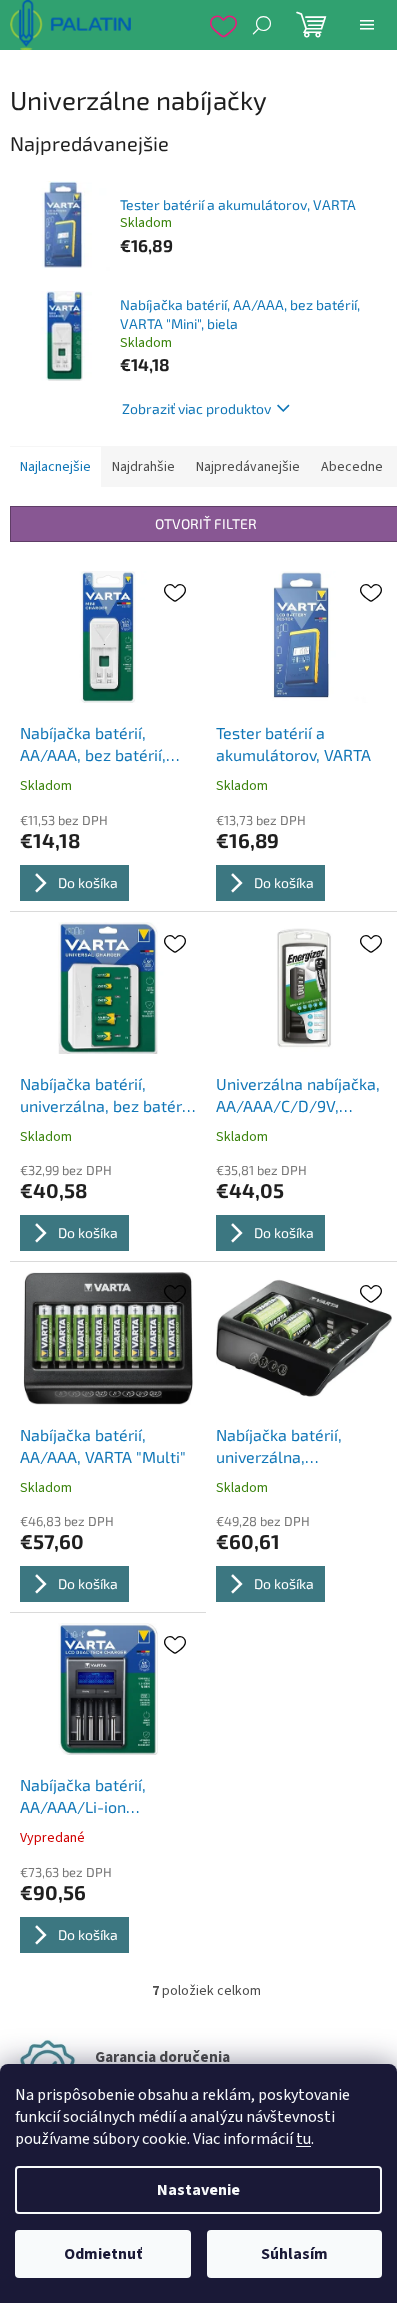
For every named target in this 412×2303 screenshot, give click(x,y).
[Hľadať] (262, 25)
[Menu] (367, 25)
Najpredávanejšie (248, 467)
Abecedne (352, 467)
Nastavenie (198, 2190)
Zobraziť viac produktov (196, 408)
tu (303, 2139)
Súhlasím (294, 2254)
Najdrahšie (143, 467)
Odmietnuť (103, 2254)
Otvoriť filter (206, 523)
